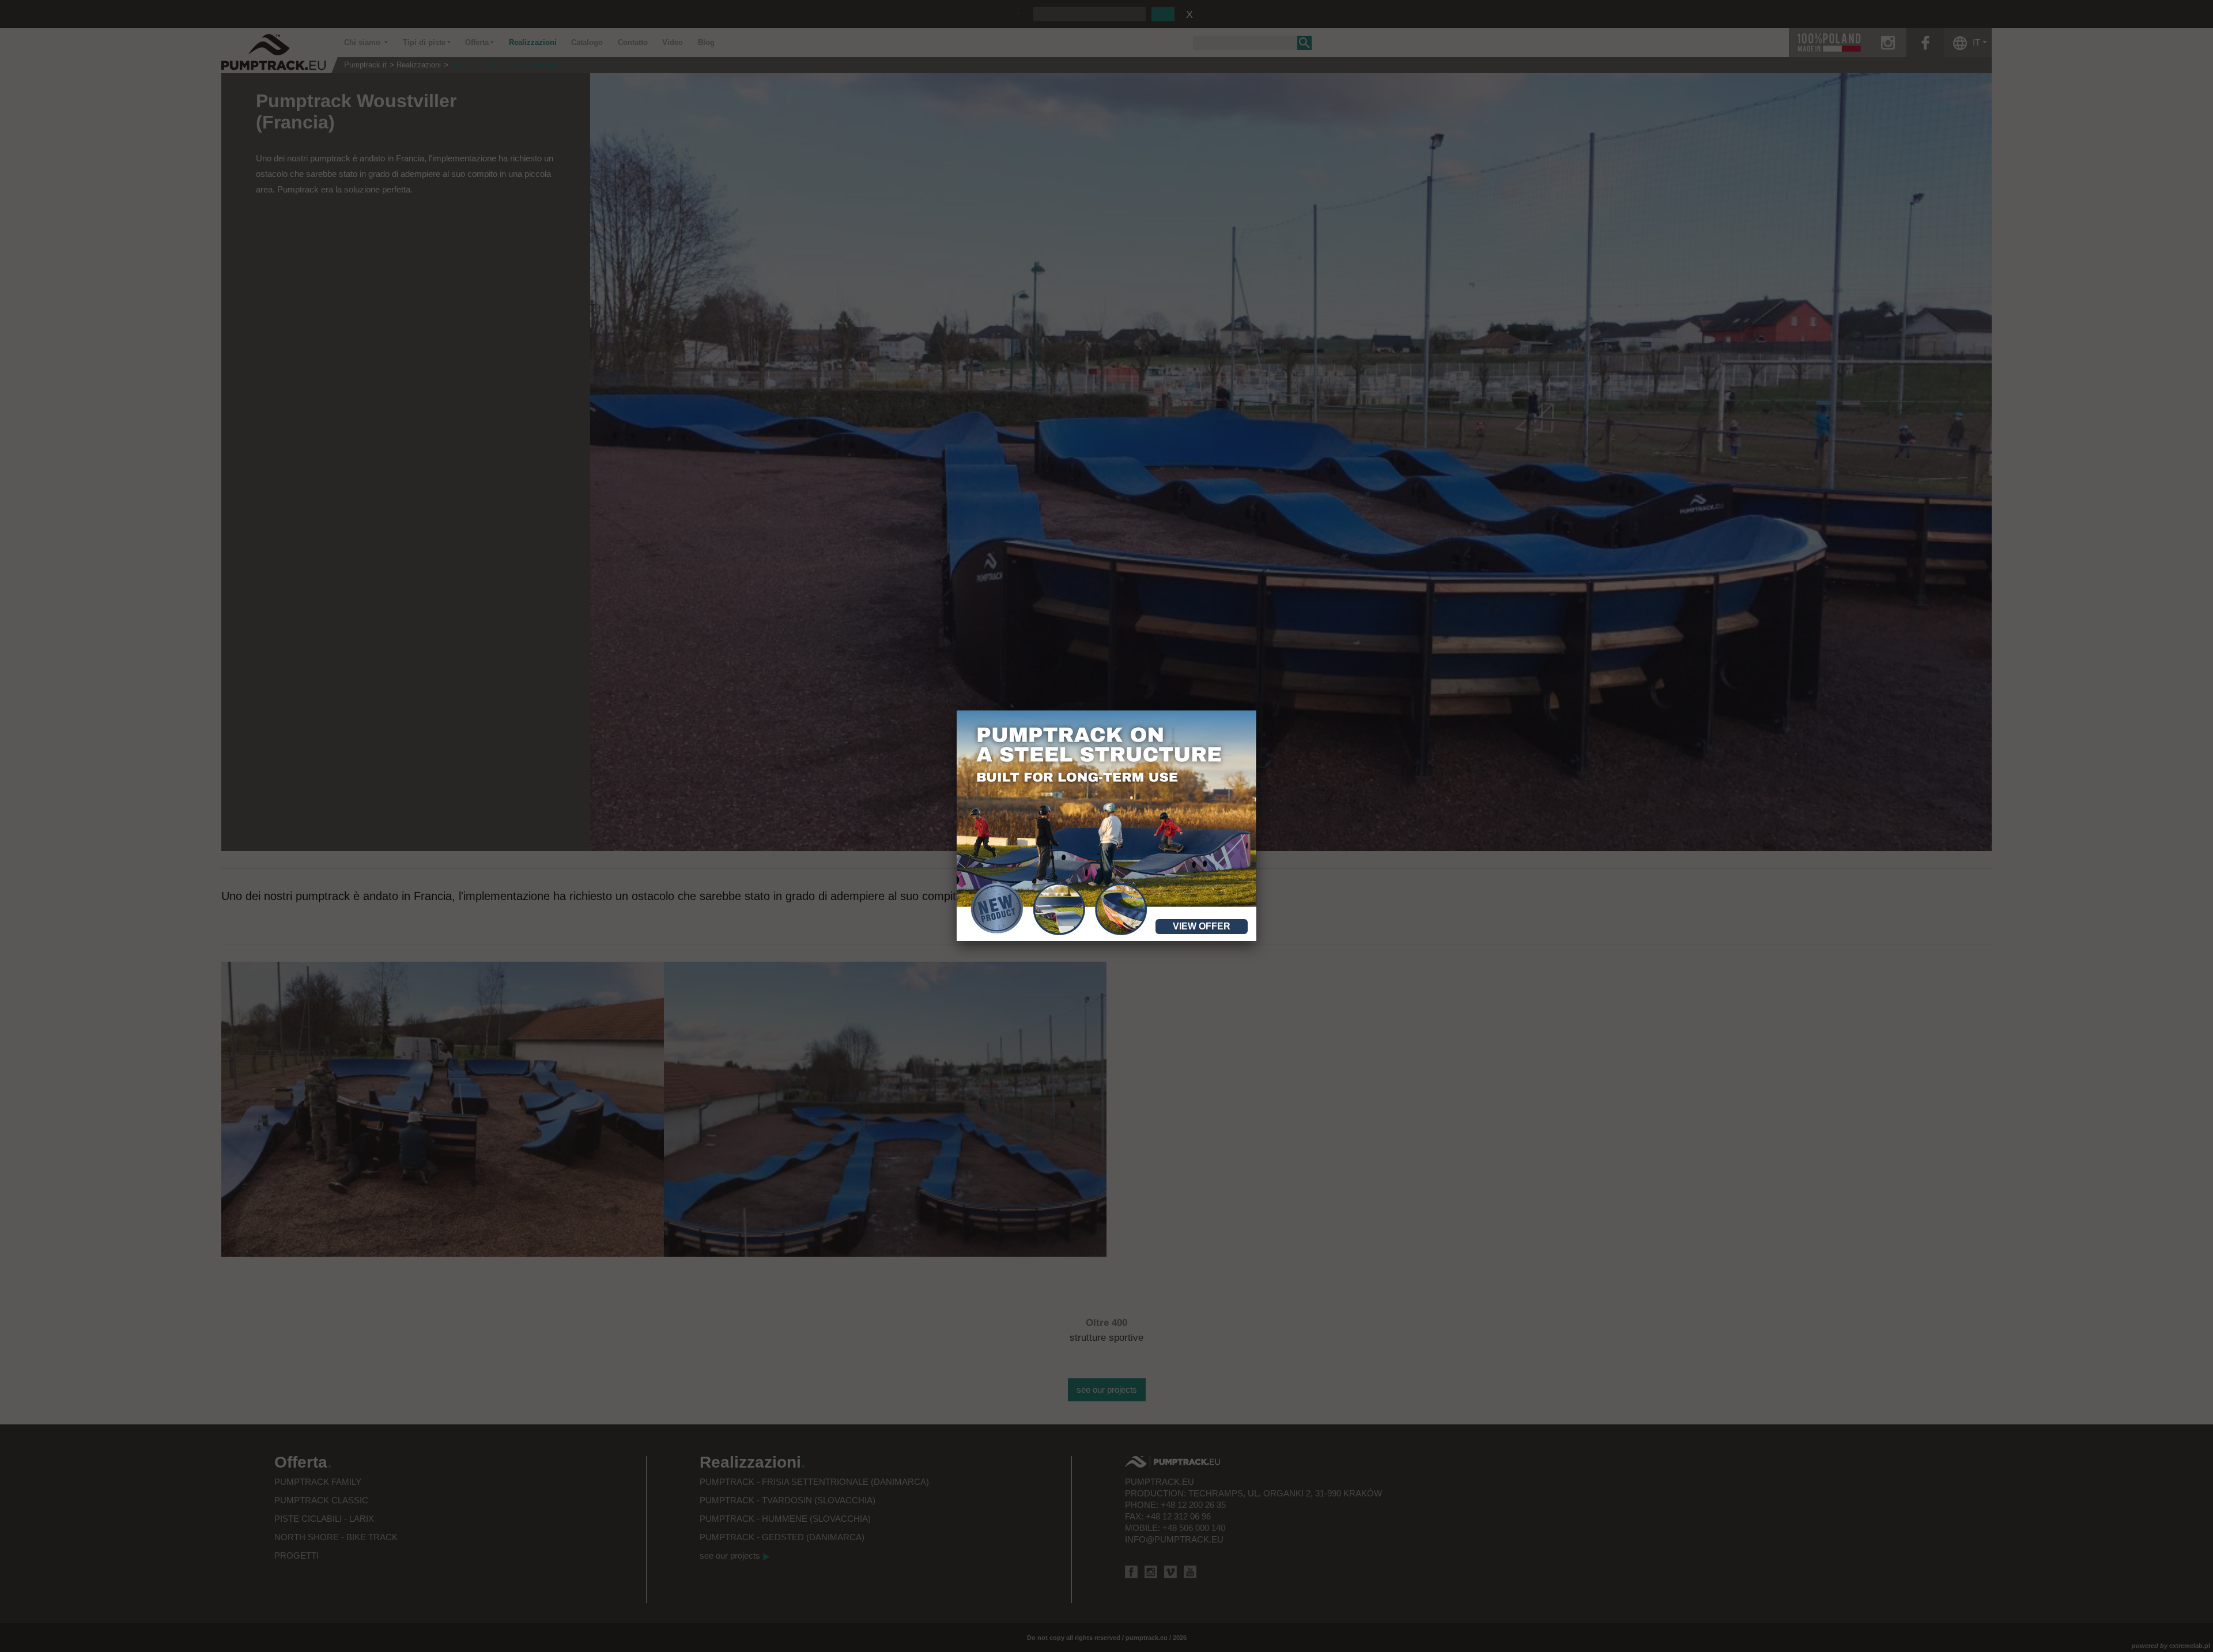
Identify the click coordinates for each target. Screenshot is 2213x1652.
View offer (1202, 926)
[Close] (1256, 710)
